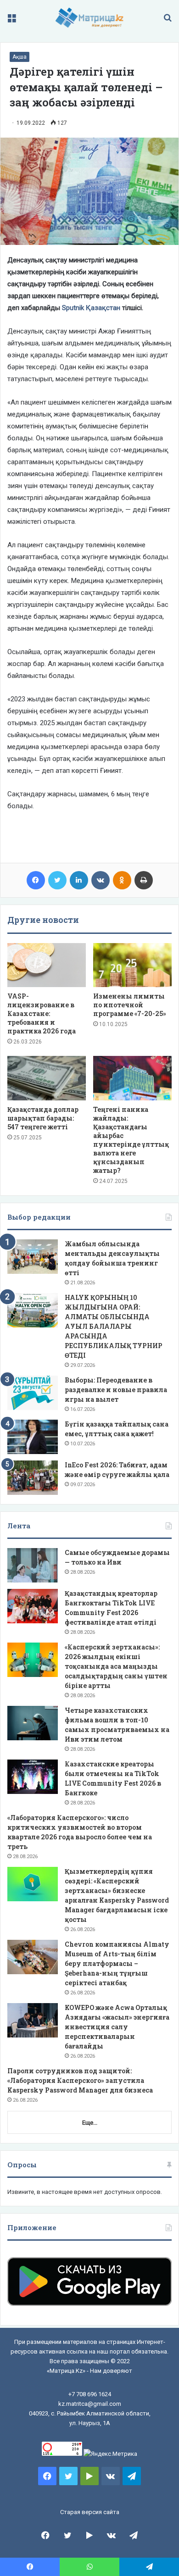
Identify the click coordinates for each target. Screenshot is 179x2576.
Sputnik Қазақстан (91, 308)
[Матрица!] (90, 18)
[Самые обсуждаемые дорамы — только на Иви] (33, 1565)
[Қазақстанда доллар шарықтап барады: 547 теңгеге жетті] (47, 1078)
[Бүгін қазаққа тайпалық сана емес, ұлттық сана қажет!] (33, 1437)
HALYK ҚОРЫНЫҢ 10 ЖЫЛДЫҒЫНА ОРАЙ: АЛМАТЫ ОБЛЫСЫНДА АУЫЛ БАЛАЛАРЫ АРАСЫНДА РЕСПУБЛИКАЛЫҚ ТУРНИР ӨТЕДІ (114, 1326)
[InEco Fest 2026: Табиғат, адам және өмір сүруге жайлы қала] (33, 1478)
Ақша (20, 57)
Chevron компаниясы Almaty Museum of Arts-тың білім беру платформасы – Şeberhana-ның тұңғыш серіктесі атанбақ (117, 1963)
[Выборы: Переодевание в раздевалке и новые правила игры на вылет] (33, 1393)
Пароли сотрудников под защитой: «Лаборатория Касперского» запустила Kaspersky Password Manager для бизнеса (80, 2080)
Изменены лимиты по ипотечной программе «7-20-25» (130, 1005)
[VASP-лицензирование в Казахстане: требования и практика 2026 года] (47, 965)
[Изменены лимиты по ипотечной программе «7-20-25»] (132, 965)
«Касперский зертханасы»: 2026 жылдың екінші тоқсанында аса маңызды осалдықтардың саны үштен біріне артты (116, 1666)
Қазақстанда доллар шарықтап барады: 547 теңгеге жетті (43, 1118)
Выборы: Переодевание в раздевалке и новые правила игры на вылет (116, 1390)
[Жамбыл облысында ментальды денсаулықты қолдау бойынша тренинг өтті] (33, 1257)
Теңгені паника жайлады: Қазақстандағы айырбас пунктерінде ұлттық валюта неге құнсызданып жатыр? (131, 1140)
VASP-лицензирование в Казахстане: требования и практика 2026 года (42, 1013)
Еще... (90, 2123)
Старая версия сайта (90, 2512)
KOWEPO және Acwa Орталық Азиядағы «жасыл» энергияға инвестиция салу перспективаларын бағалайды (117, 2027)
